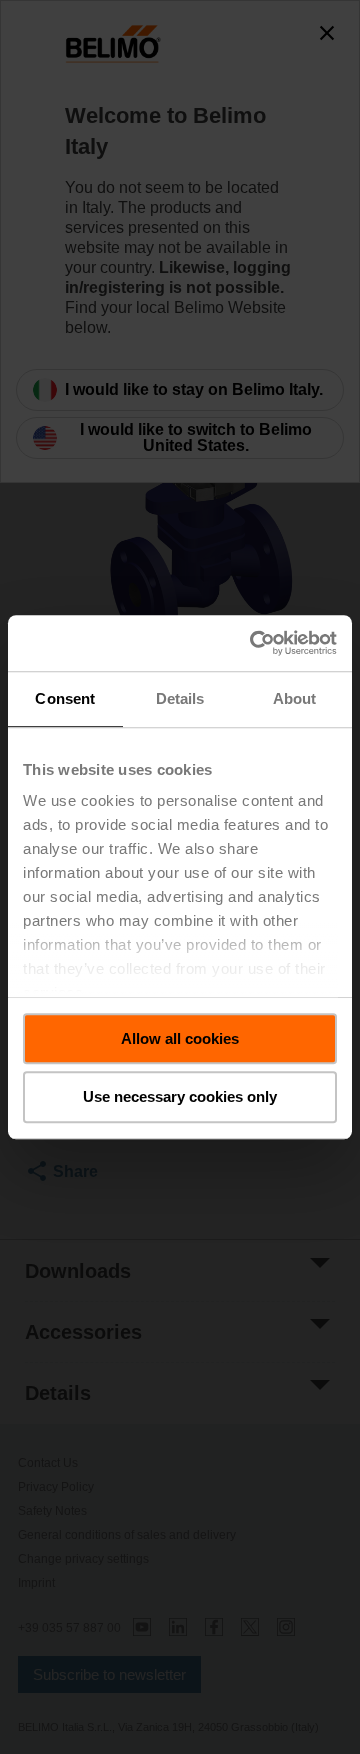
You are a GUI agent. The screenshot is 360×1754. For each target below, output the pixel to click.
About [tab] (295, 698)
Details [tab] (180, 698)
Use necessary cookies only (180, 1097)
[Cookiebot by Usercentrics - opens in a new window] (254, 643)
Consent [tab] (65, 698)
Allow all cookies (180, 1038)
